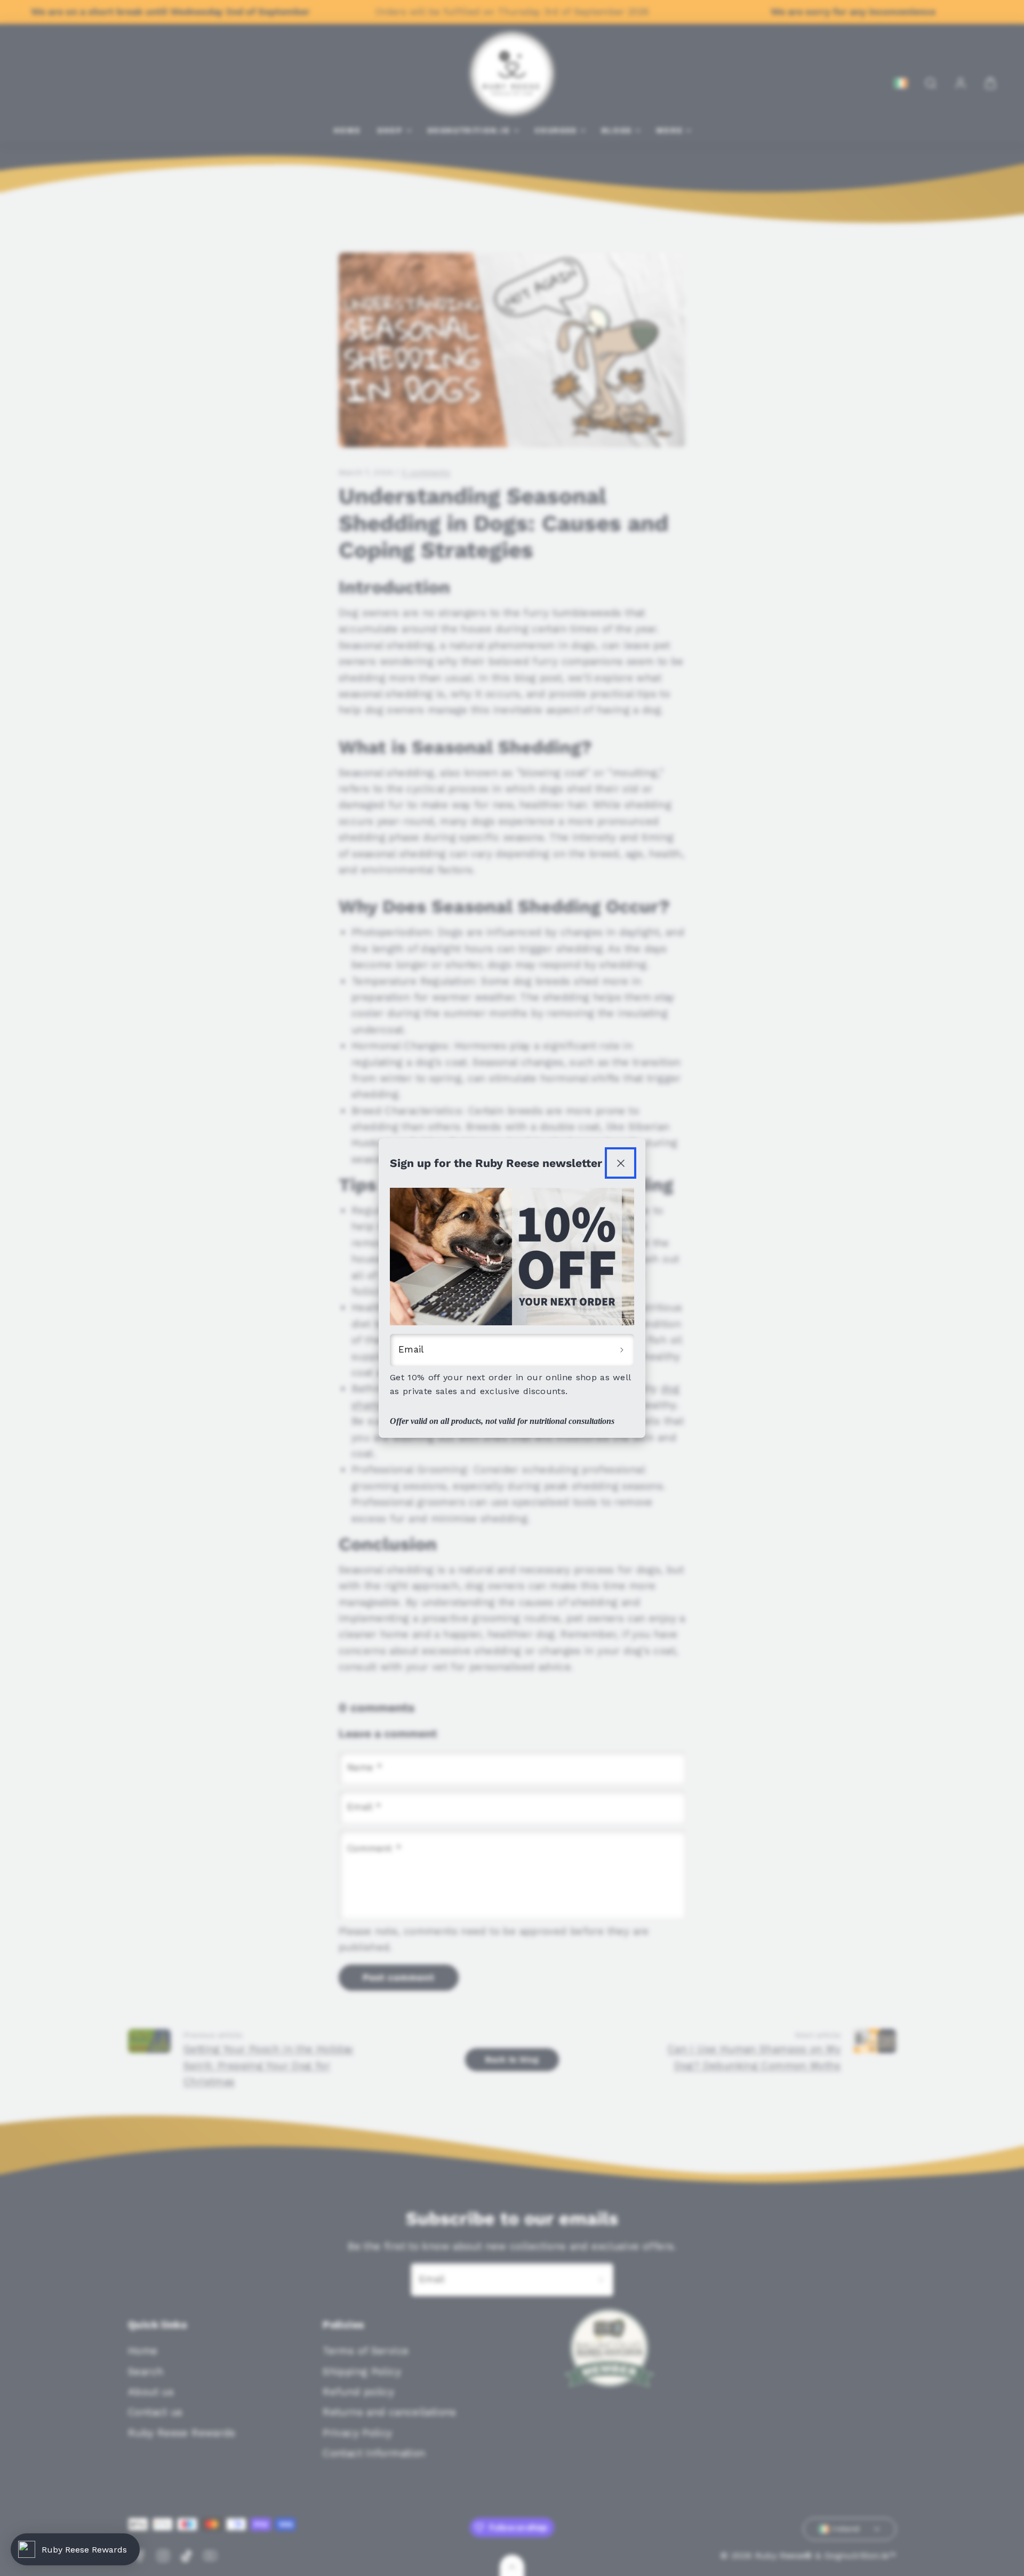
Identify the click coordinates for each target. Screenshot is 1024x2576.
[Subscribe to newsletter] (622, 1350)
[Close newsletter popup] (621, 1163)
